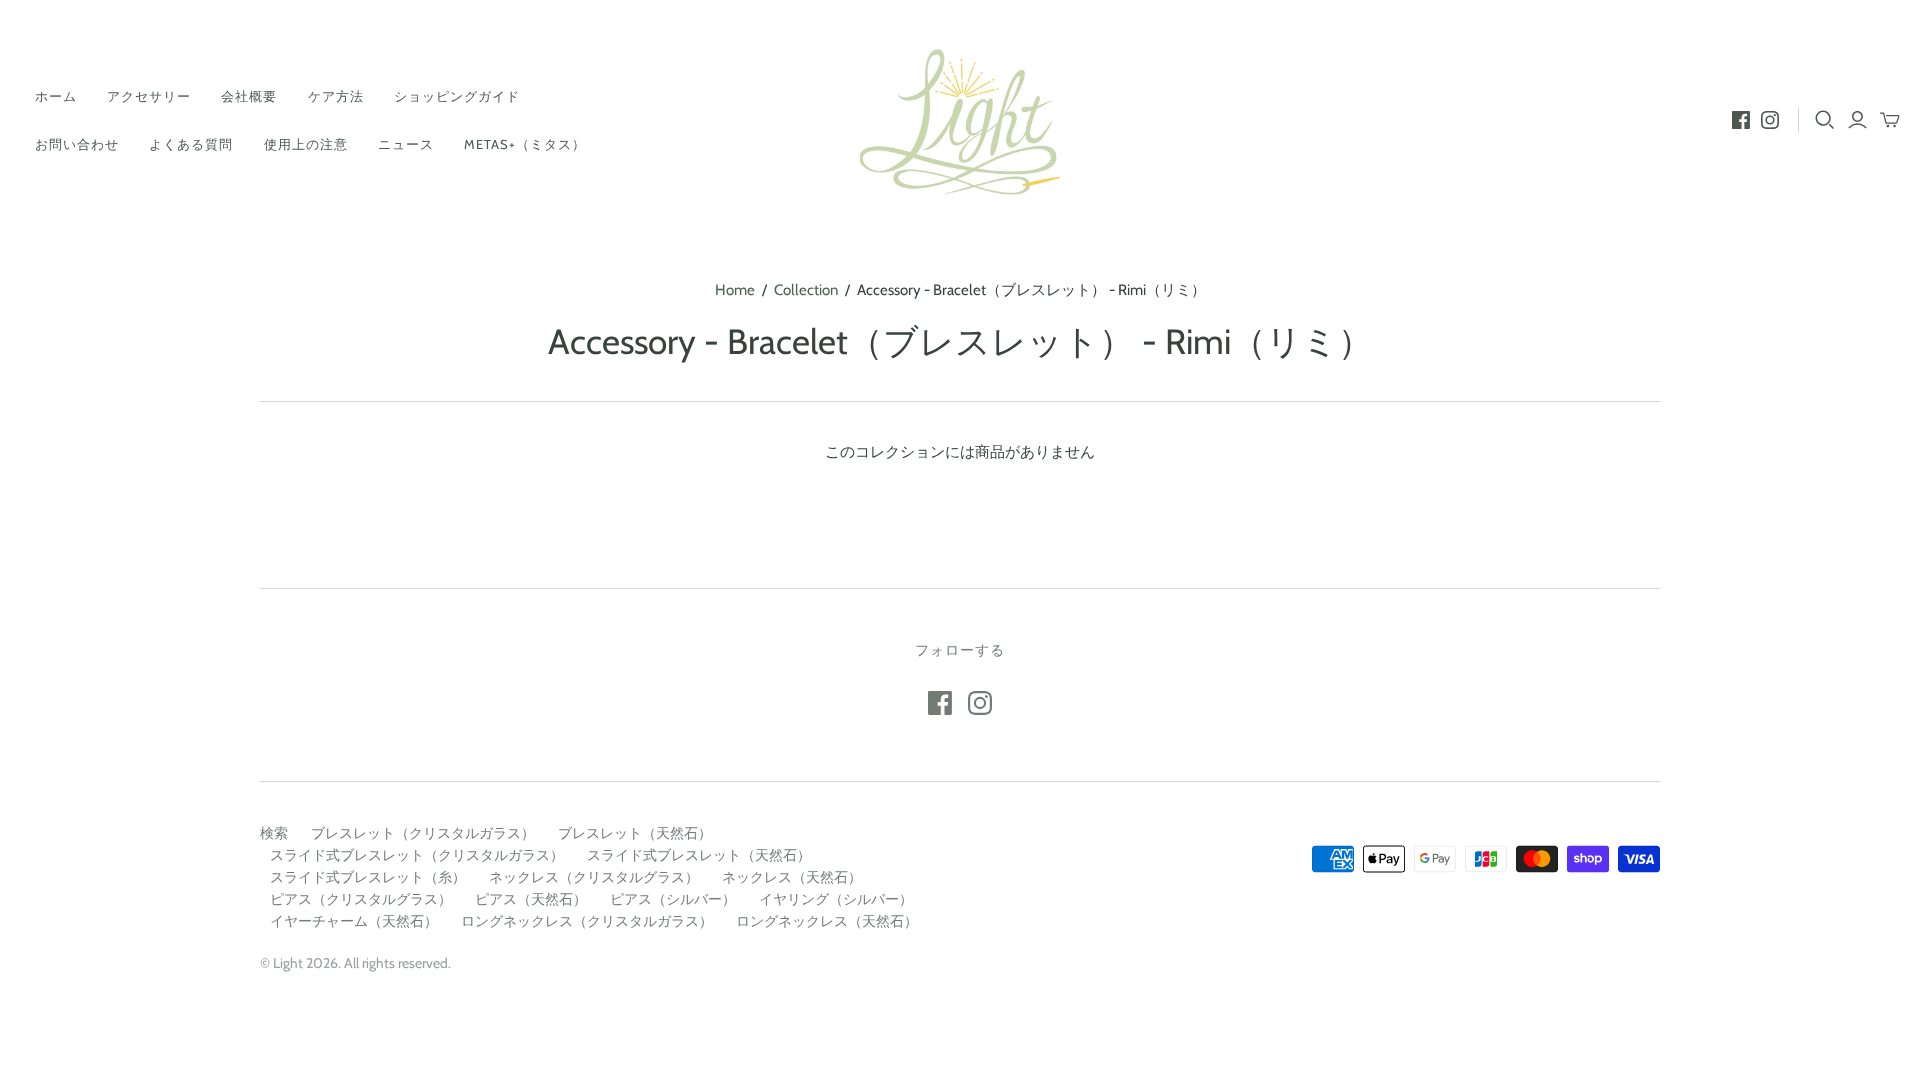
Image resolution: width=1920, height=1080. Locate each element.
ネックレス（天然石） (792, 877)
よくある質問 (191, 144)
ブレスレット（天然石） (635, 833)
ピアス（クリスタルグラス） (361, 899)
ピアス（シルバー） (673, 899)
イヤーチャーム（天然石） (354, 921)
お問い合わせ (77, 144)
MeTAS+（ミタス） (525, 144)
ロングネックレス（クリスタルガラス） (587, 921)
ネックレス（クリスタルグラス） (594, 877)
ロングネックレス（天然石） (827, 921)
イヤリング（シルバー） (836, 899)
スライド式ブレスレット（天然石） (699, 855)
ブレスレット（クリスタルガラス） (423, 833)
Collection (806, 290)
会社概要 (249, 96)
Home (735, 290)
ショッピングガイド (457, 96)
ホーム (56, 96)
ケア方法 (336, 96)
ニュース (406, 144)
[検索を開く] (1825, 120)
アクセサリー (149, 96)
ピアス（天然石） (531, 899)
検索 (274, 833)
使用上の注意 (306, 144)
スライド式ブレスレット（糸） (368, 877)
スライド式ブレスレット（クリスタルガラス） (417, 855)
